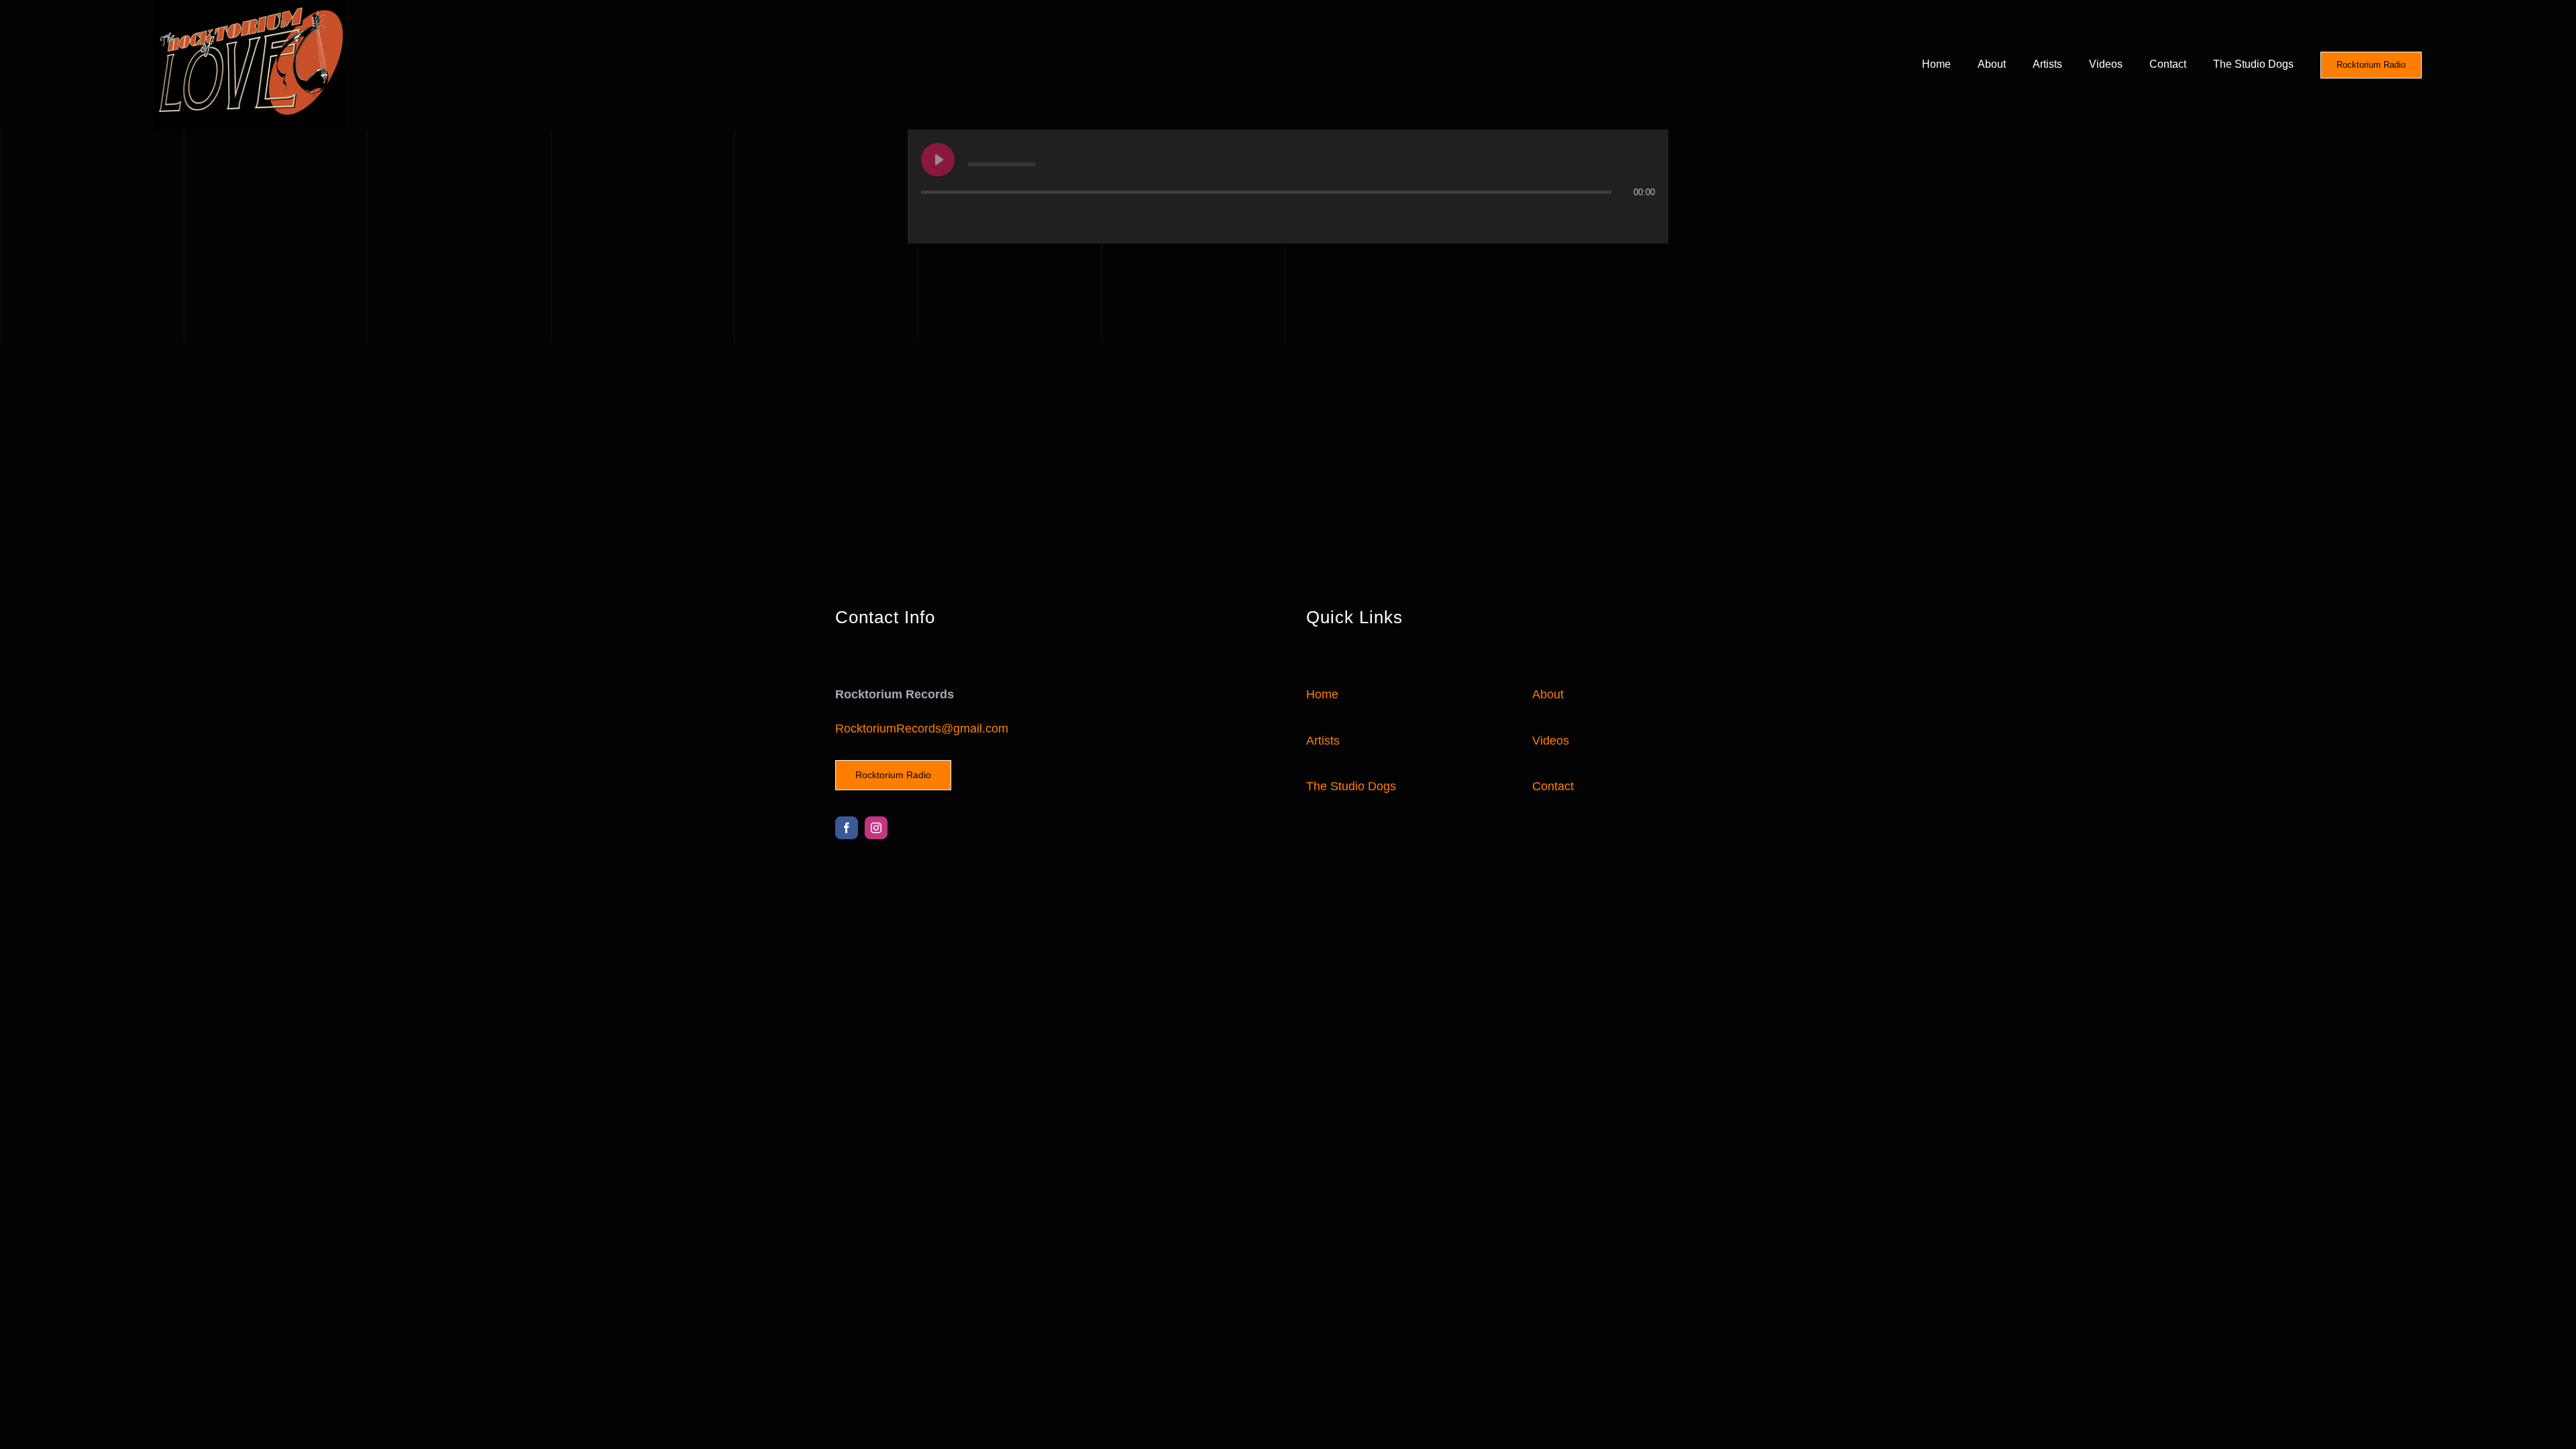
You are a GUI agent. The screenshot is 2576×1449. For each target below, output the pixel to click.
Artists (1323, 741)
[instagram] (876, 828)
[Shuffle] (987, 219)
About (1548, 694)
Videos (1551, 741)
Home (1322, 694)
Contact (1553, 786)
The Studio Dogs (1351, 786)
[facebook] (847, 828)
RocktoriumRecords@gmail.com (922, 729)
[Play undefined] (938, 160)
